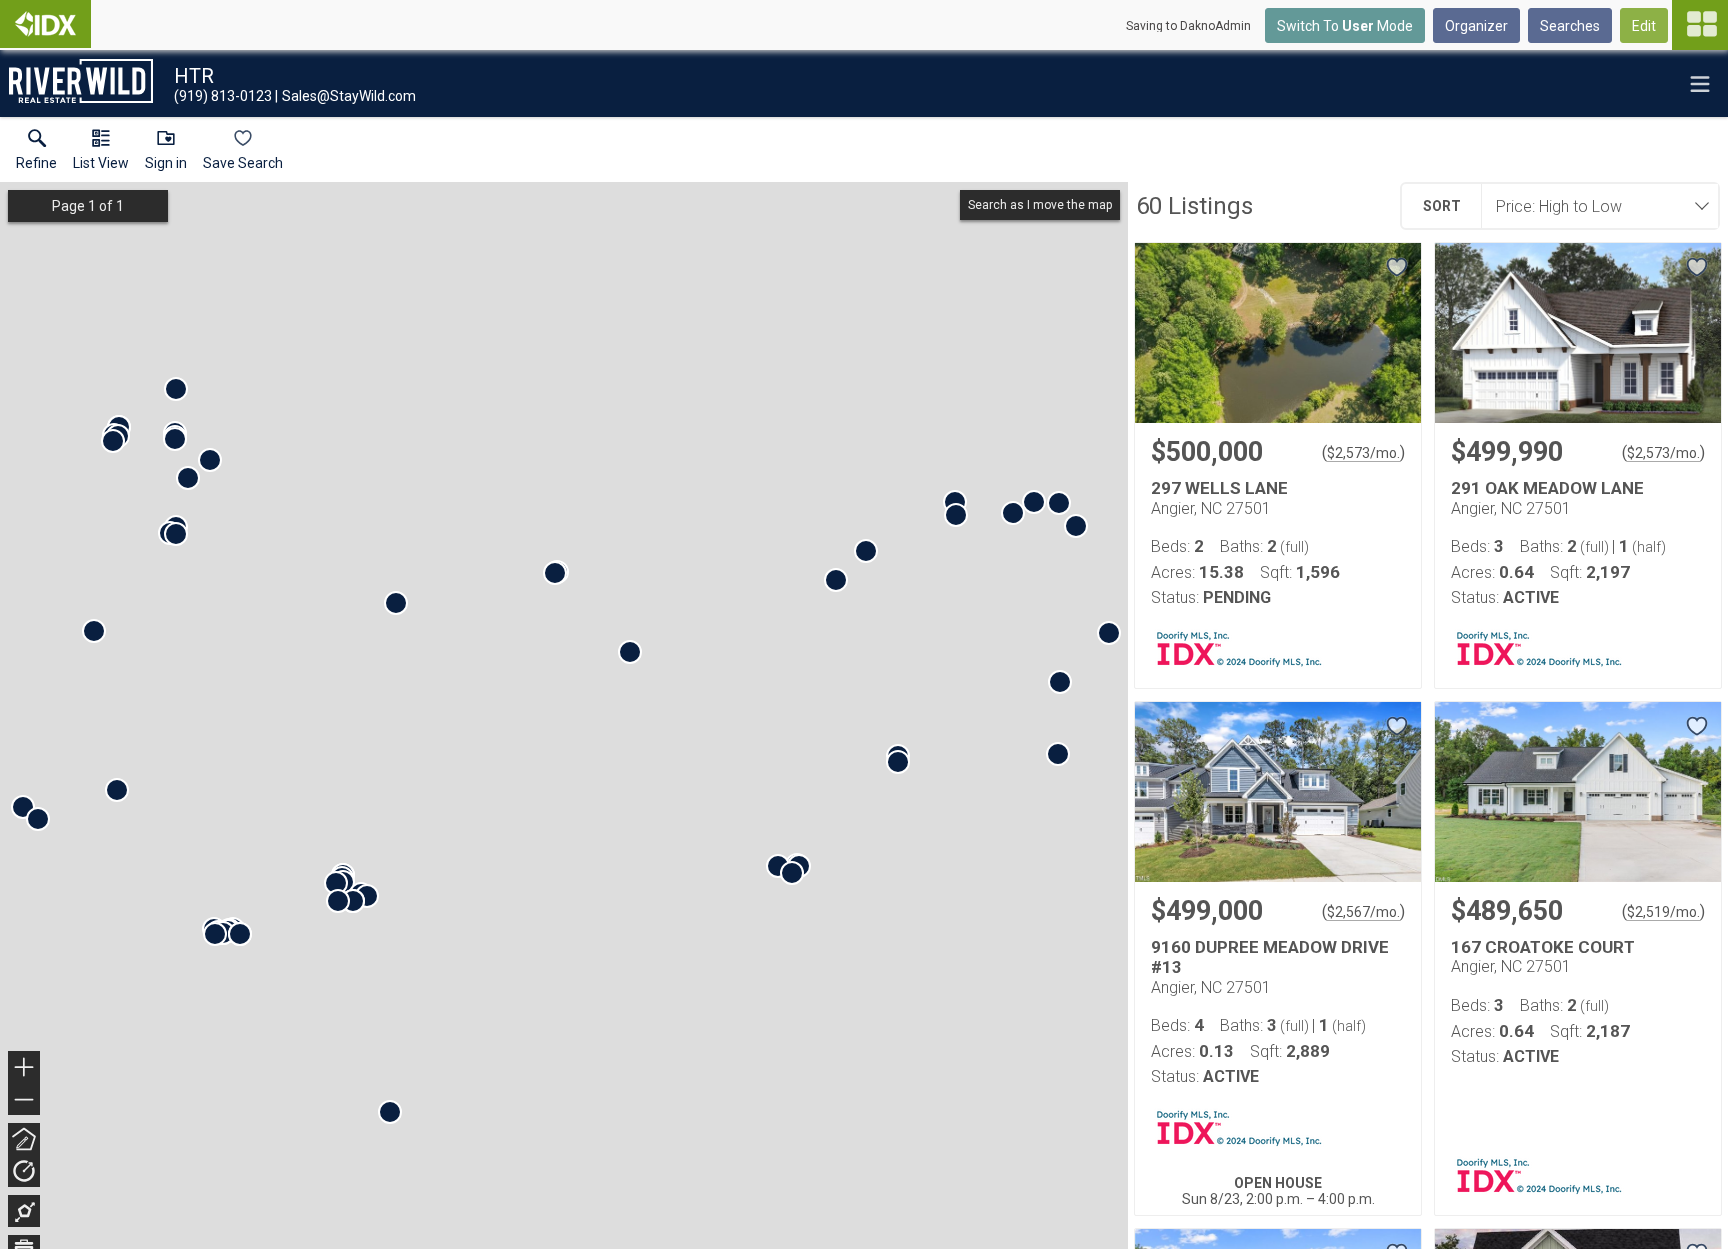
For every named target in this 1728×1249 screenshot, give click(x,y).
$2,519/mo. (1663, 912)
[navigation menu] (1700, 25)
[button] (101, 154)
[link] (36, 154)
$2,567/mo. (1363, 912)
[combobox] (1594, 206)
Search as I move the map (1040, 205)
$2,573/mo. (1363, 453)
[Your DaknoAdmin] (45, 24)
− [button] (25, 1101)
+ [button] (24, 1069)
